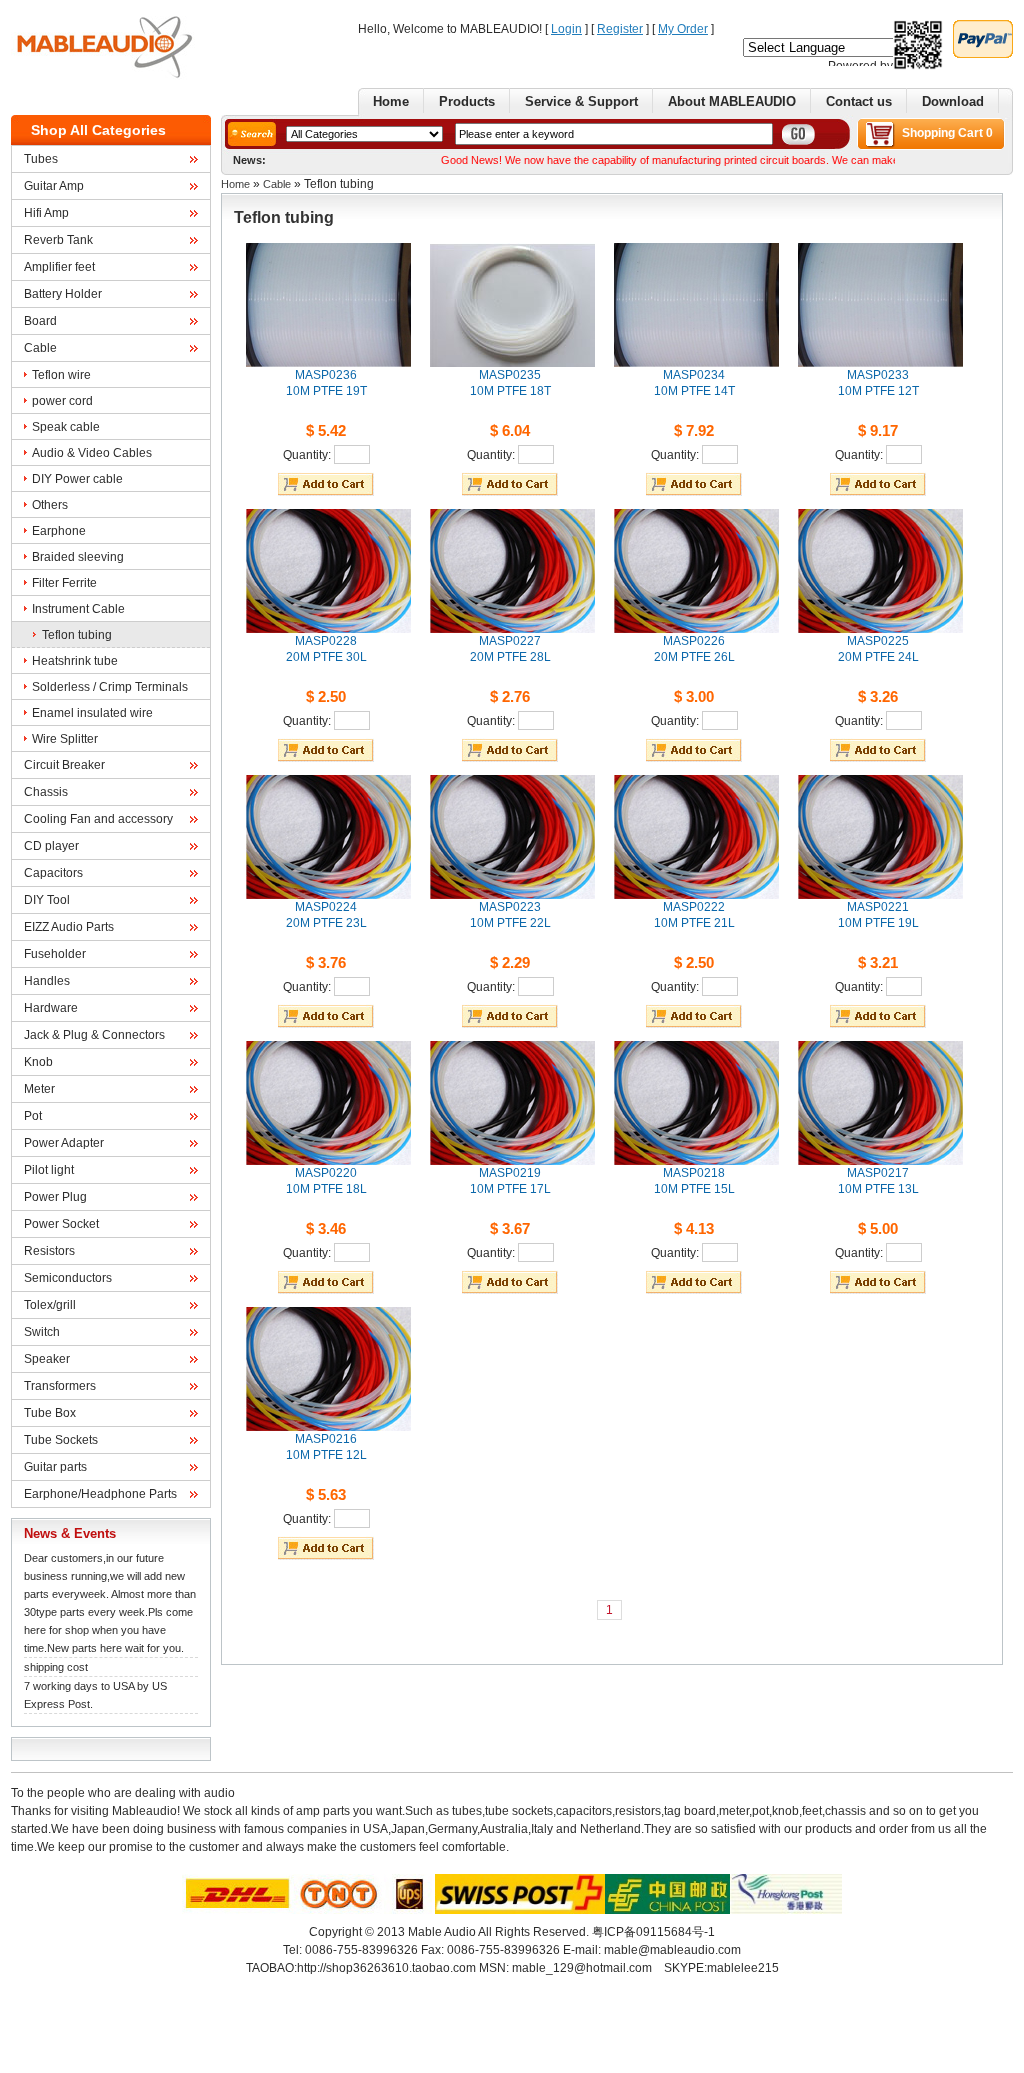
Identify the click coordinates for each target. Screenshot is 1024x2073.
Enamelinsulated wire (92, 713)
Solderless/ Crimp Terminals (110, 687)
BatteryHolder (63, 294)
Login (566, 29)
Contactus (859, 101)
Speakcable (66, 427)
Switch (42, 1332)
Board (40, 321)
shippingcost (56, 1667)
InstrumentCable (78, 609)
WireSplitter (65, 739)
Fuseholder (55, 954)
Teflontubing (77, 635)
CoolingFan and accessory (98, 819)
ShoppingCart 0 (947, 133)
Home (391, 101)
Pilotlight (49, 1170)
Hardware (51, 1008)
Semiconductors (68, 1278)
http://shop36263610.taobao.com (386, 1968)
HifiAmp (46, 213)
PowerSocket (61, 1224)
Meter (39, 1089)
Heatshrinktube (75, 661)
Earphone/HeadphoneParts (100, 1494)
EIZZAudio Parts (69, 927)
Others (50, 505)
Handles (47, 981)
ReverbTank (58, 240)
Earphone (59, 531)
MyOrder (683, 29)
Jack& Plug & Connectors (94, 1035)
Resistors (49, 1251)
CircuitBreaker (64, 765)
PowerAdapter (64, 1143)
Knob (38, 1062)
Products (467, 101)
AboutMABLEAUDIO (732, 101)
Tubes (41, 159)
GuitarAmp (54, 186)
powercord (62, 401)
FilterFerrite (64, 583)
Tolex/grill (50, 1305)
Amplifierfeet (59, 267)
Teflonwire (61, 375)
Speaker (47, 1359)
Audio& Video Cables (92, 453)
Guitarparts (55, 1467)
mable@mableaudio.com (672, 1950)
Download (953, 101)
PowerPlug (55, 1197)
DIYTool (47, 900)
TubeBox (50, 1413)
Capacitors (53, 873)
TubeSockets (61, 1440)
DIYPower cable (77, 479)
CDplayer (51, 846)
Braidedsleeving (78, 557)
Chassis (46, 792)
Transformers (60, 1386)
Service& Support (581, 101)
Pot (33, 1116)
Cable (40, 348)
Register (620, 29)
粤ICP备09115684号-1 (653, 1932)
